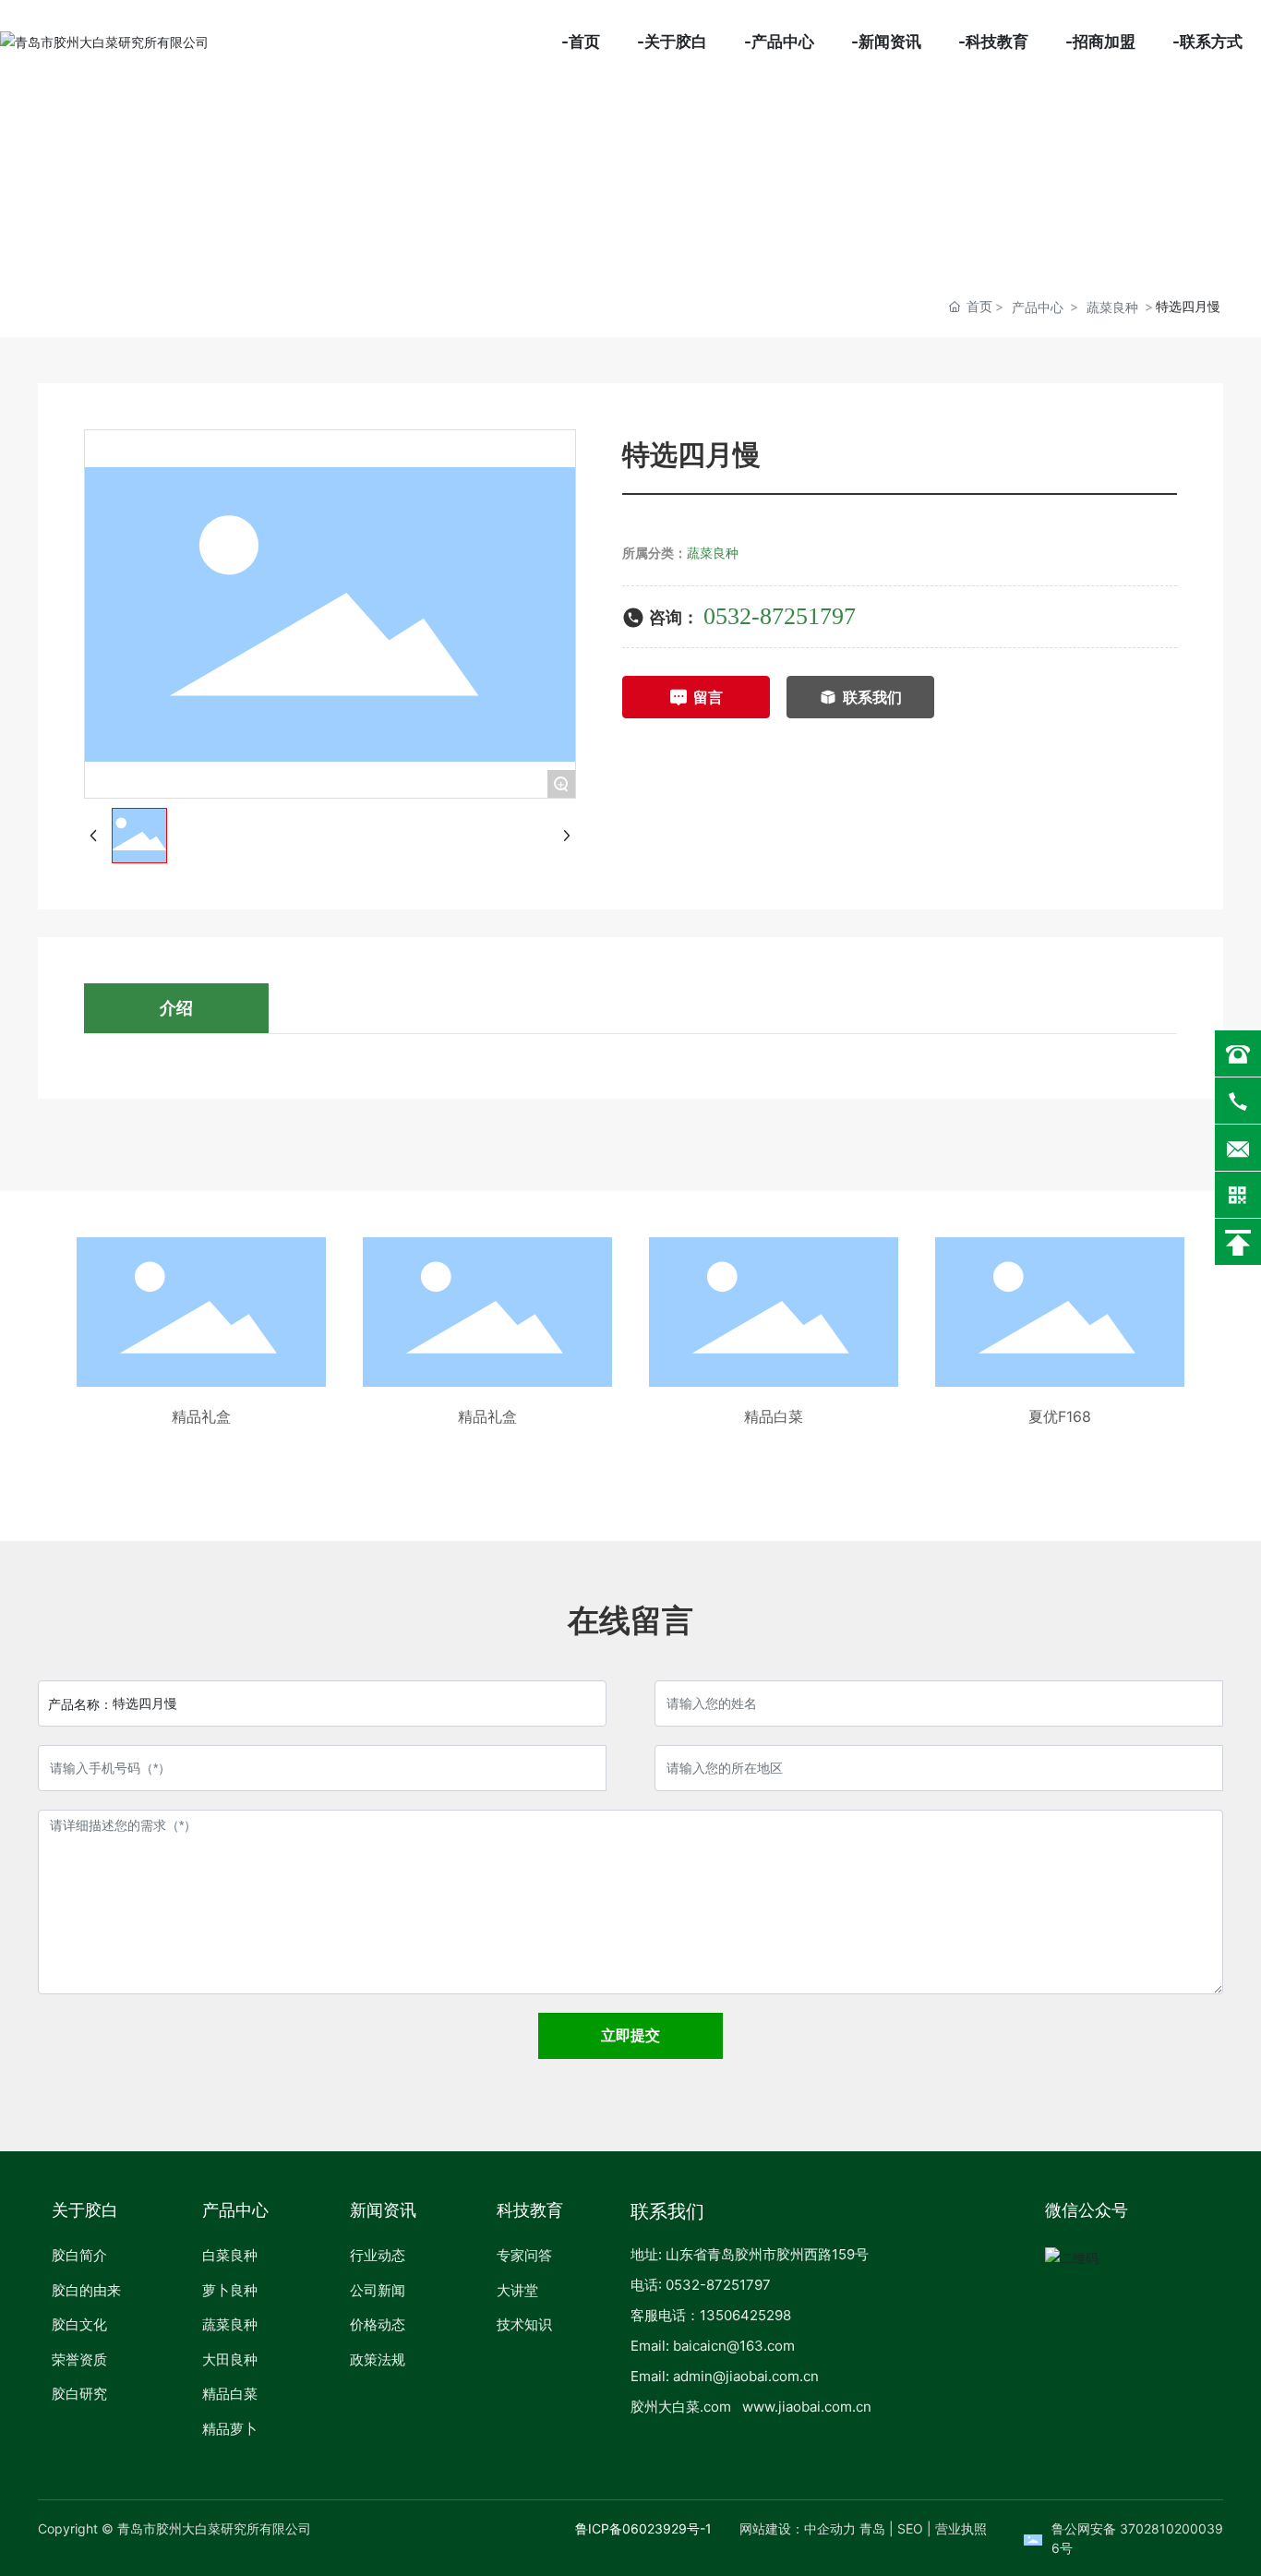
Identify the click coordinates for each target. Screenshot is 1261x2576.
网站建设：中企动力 (798, 2528)
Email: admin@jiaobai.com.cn (725, 2376)
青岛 (872, 2528)
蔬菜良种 (1112, 307)
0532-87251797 (780, 616)
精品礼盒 (201, 1416)
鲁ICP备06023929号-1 (643, 2528)
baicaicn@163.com (734, 2346)
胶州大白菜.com (681, 2407)
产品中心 (1038, 307)
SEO (910, 2528)
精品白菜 (774, 1416)
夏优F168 (1060, 1416)
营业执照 (961, 2528)
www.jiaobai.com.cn (807, 2407)
